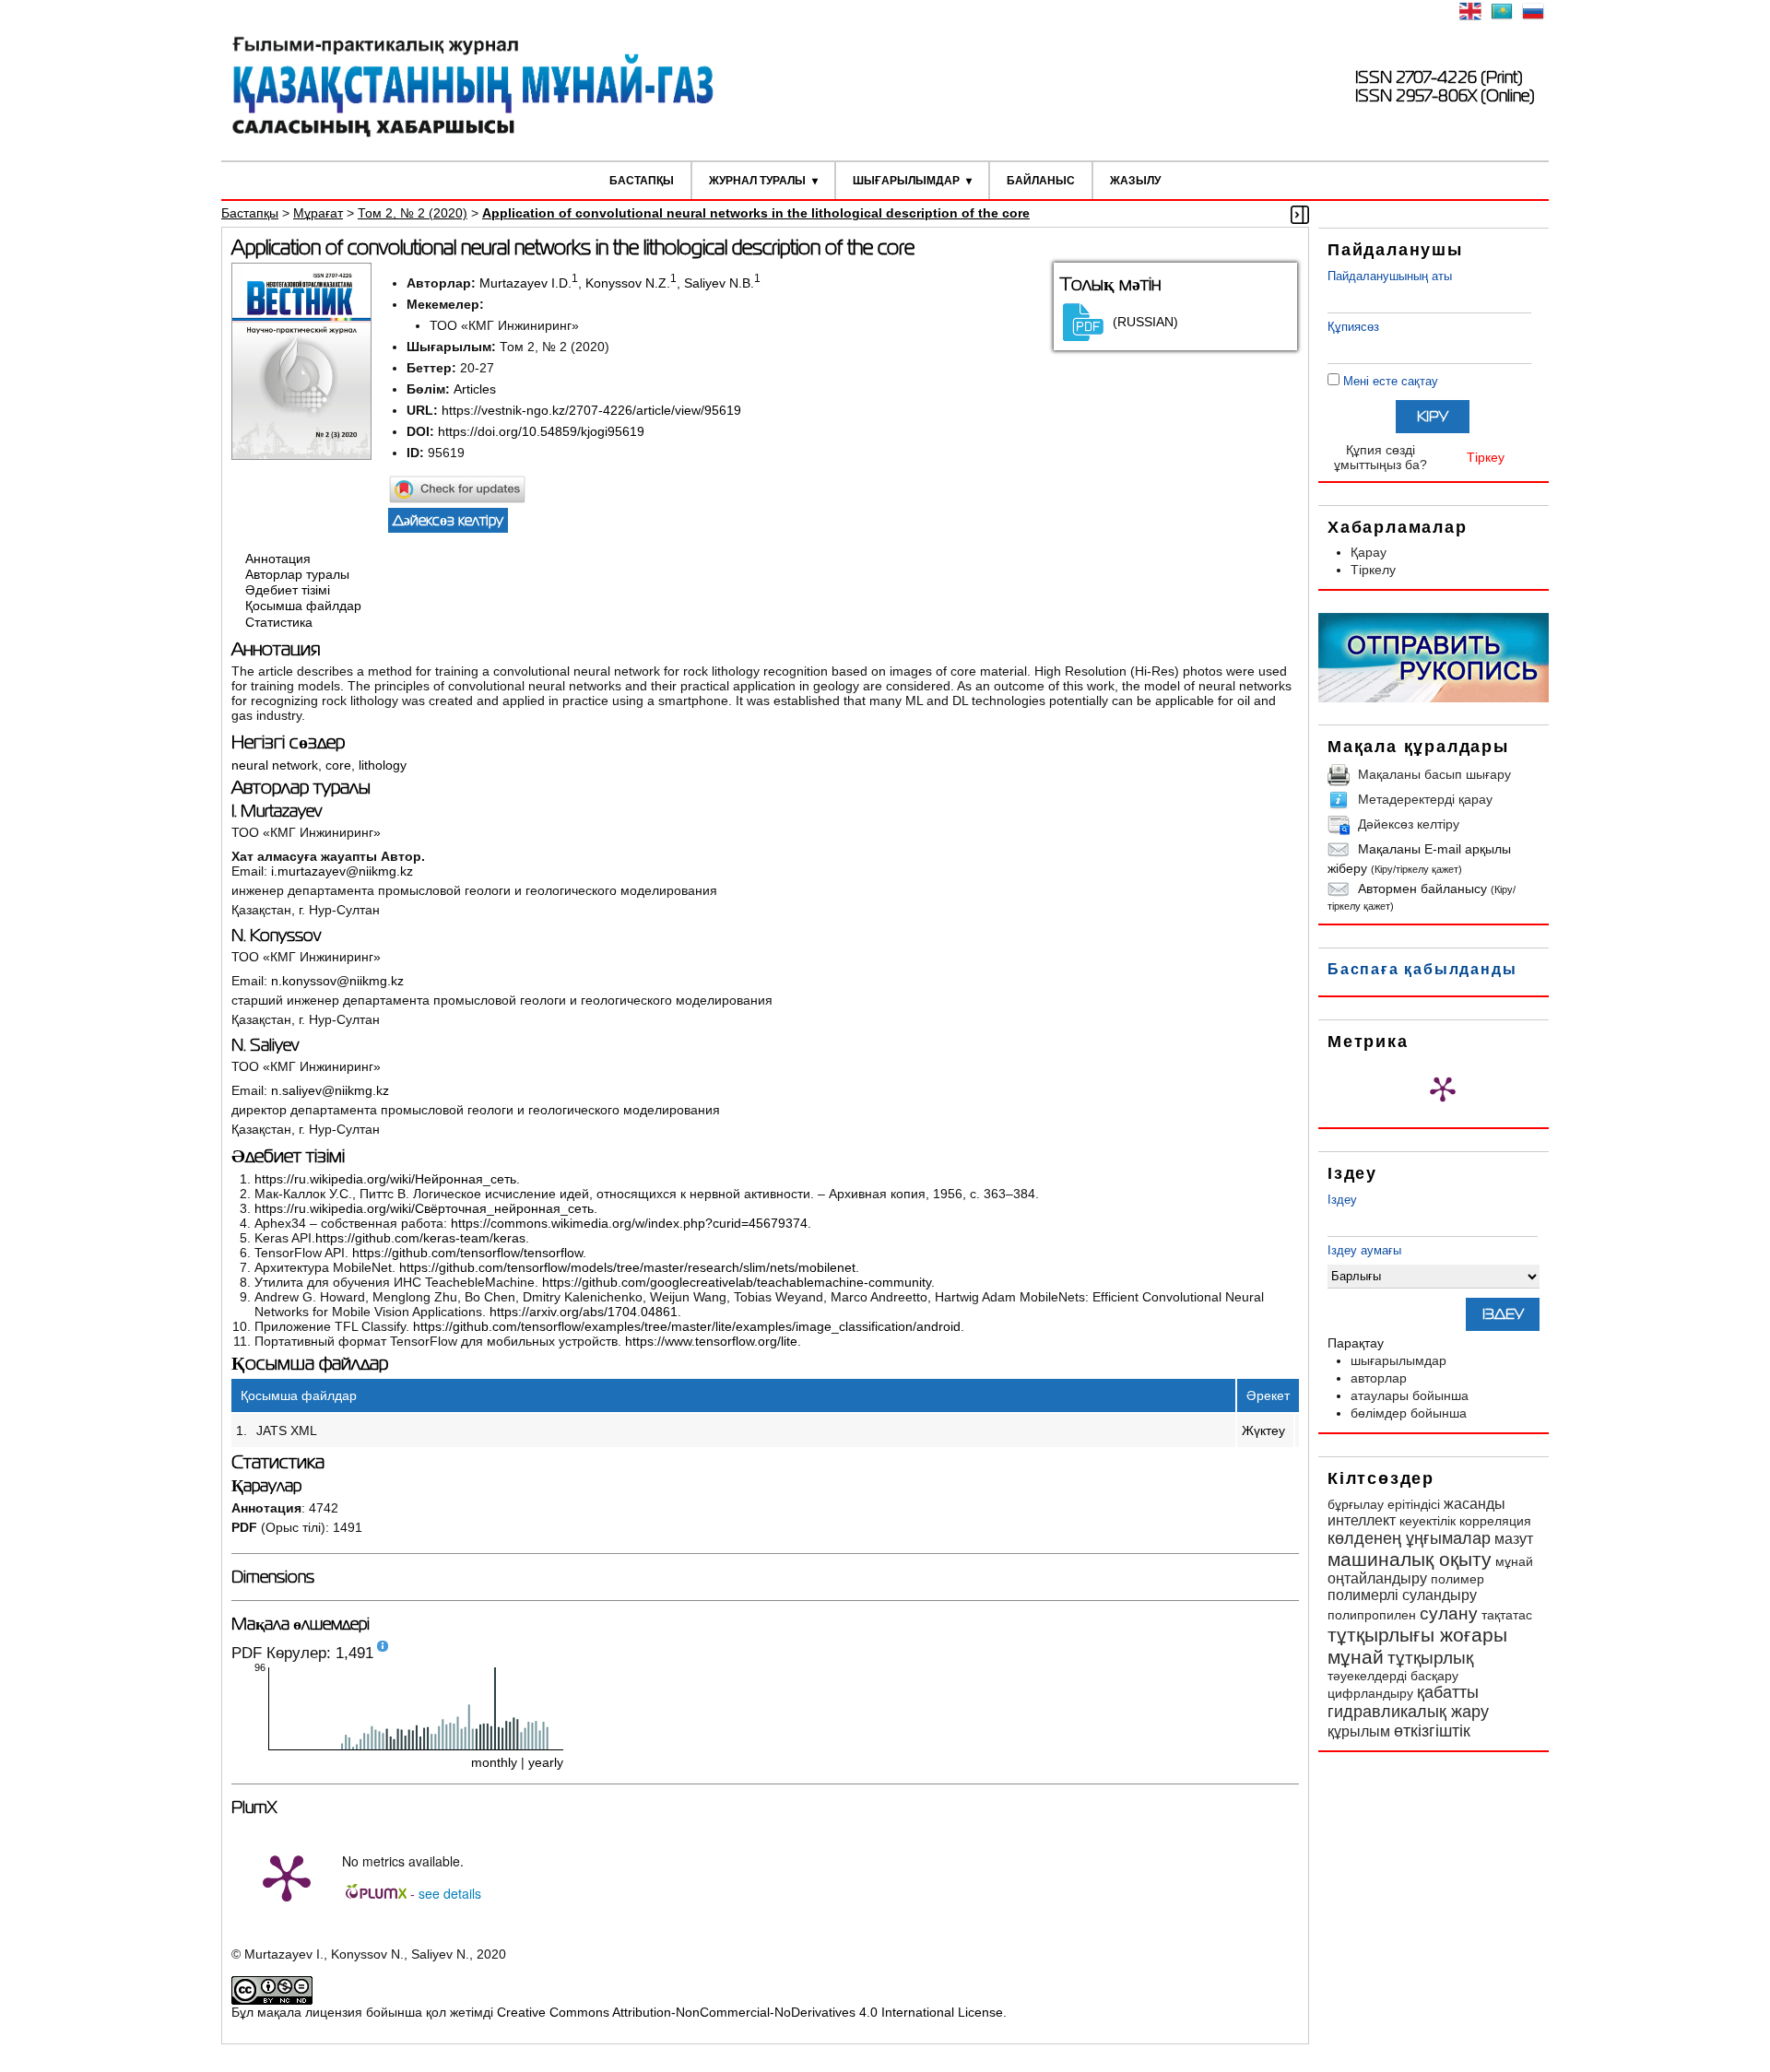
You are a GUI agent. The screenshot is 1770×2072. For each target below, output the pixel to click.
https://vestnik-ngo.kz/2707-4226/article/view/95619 (591, 410)
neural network (275, 765)
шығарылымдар (1398, 1360)
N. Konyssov (276, 936)
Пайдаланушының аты (1390, 276)
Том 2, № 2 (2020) (413, 213)
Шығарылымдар (906, 181)
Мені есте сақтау (1391, 381)
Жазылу (1135, 181)
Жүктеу (1263, 1430)
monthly (494, 1762)
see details (450, 1893)
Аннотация (278, 559)
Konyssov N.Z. (628, 283)
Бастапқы (642, 181)
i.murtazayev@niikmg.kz (342, 871)
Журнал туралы (757, 181)
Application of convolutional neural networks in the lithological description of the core (756, 213)
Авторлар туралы (297, 574)
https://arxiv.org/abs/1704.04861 (584, 1312)
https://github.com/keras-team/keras (420, 1238)
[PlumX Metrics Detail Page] (1443, 1089)
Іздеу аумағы (1364, 1250)
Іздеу (1342, 1200)
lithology (383, 765)
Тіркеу (1486, 457)
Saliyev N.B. (719, 283)
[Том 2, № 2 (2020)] (301, 455)
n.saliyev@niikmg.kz (330, 1090)
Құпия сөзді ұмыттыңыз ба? (1381, 457)
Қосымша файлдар (303, 606)
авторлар (1379, 1378)
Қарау (1369, 552)
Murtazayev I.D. (525, 283)
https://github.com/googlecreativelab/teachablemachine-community (737, 1282)
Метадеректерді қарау (1425, 799)
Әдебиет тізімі (288, 590)
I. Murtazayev (277, 811)
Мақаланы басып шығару (1434, 774)
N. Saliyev (265, 1045)
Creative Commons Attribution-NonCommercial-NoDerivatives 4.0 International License (750, 2012)
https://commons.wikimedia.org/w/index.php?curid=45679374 (629, 1223)
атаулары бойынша (1410, 1395)
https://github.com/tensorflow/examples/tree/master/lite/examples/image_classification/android (687, 1326)
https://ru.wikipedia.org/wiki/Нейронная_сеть (385, 1179)
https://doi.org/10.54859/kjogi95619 (541, 431)
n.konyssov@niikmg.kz (337, 981)
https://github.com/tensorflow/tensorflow (467, 1253)
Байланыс (1041, 181)
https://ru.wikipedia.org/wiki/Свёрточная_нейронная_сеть (424, 1208)
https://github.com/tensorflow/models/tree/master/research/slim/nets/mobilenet (627, 1267)
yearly (546, 1762)
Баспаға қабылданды (1422, 969)
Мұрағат (318, 213)
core (338, 765)
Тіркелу (1373, 570)
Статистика (279, 622)
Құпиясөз (1353, 327)
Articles (475, 389)
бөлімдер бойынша (1409, 1413)
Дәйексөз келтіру (1409, 824)
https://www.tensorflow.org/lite (711, 1341)
